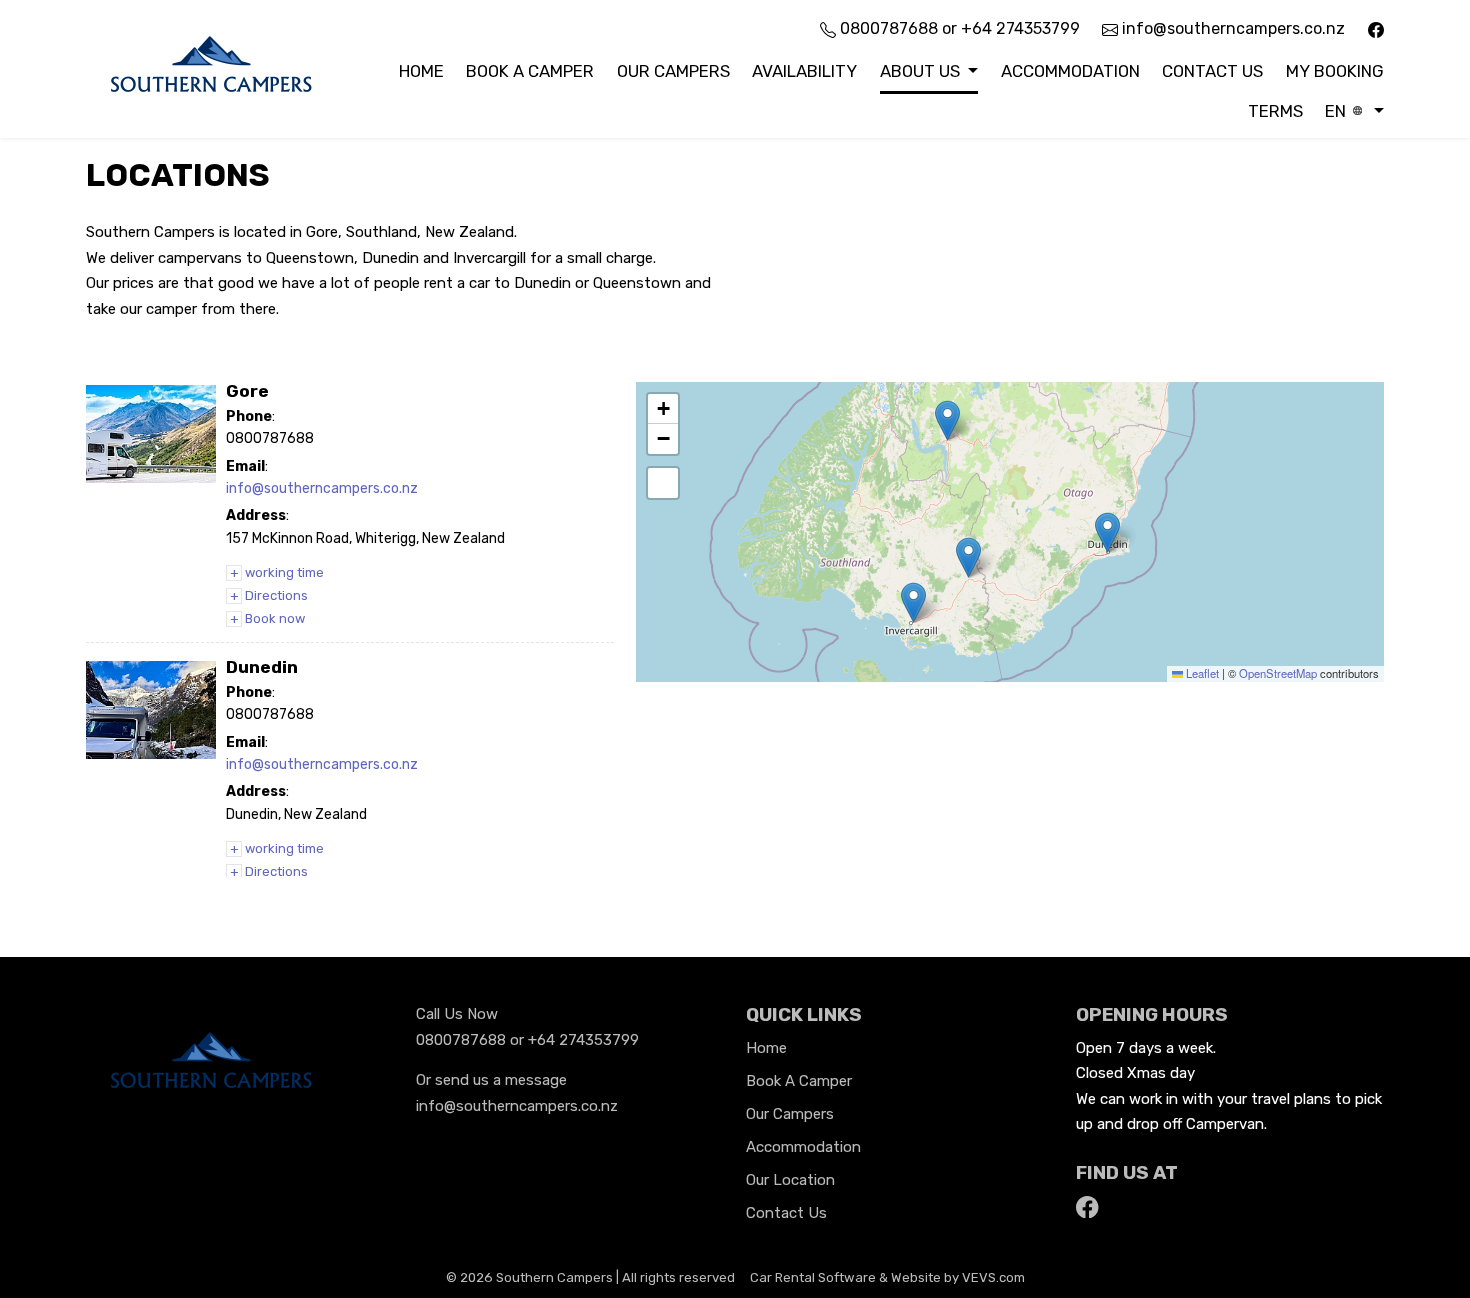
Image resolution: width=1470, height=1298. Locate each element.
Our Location (790, 1180)
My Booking (1335, 71)
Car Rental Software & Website (845, 1277)
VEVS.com (993, 1277)
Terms (1275, 111)
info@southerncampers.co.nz (1231, 28)
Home (421, 71)
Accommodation (1070, 71)
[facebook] (1376, 28)
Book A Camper (530, 71)
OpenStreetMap (1278, 673)
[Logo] (211, 67)
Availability (804, 71)
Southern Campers (554, 1277)
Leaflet (1201, 673)
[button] (929, 71)
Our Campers (673, 71)
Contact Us (1212, 71)
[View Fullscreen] (663, 483)
